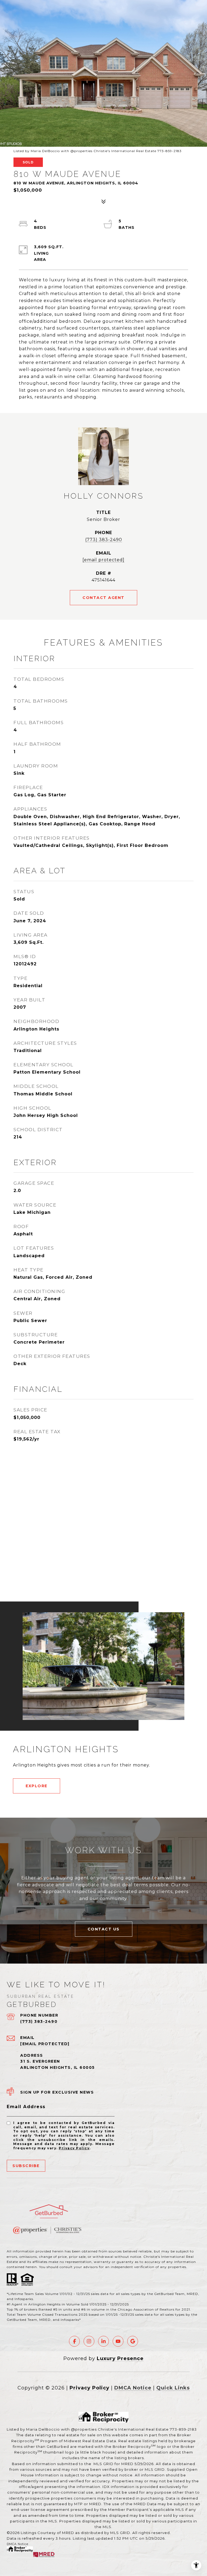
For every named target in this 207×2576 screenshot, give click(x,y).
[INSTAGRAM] (89, 2341)
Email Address (26, 2107)
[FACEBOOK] (74, 2341)
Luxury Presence (120, 2358)
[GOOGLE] (133, 2341)
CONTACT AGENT (103, 598)
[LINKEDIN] (103, 2341)
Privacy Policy (74, 2148)
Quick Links (173, 2388)
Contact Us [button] (104, 1929)
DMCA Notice (133, 2388)
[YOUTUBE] (118, 2341)
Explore (37, 1786)
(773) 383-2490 (104, 540)
